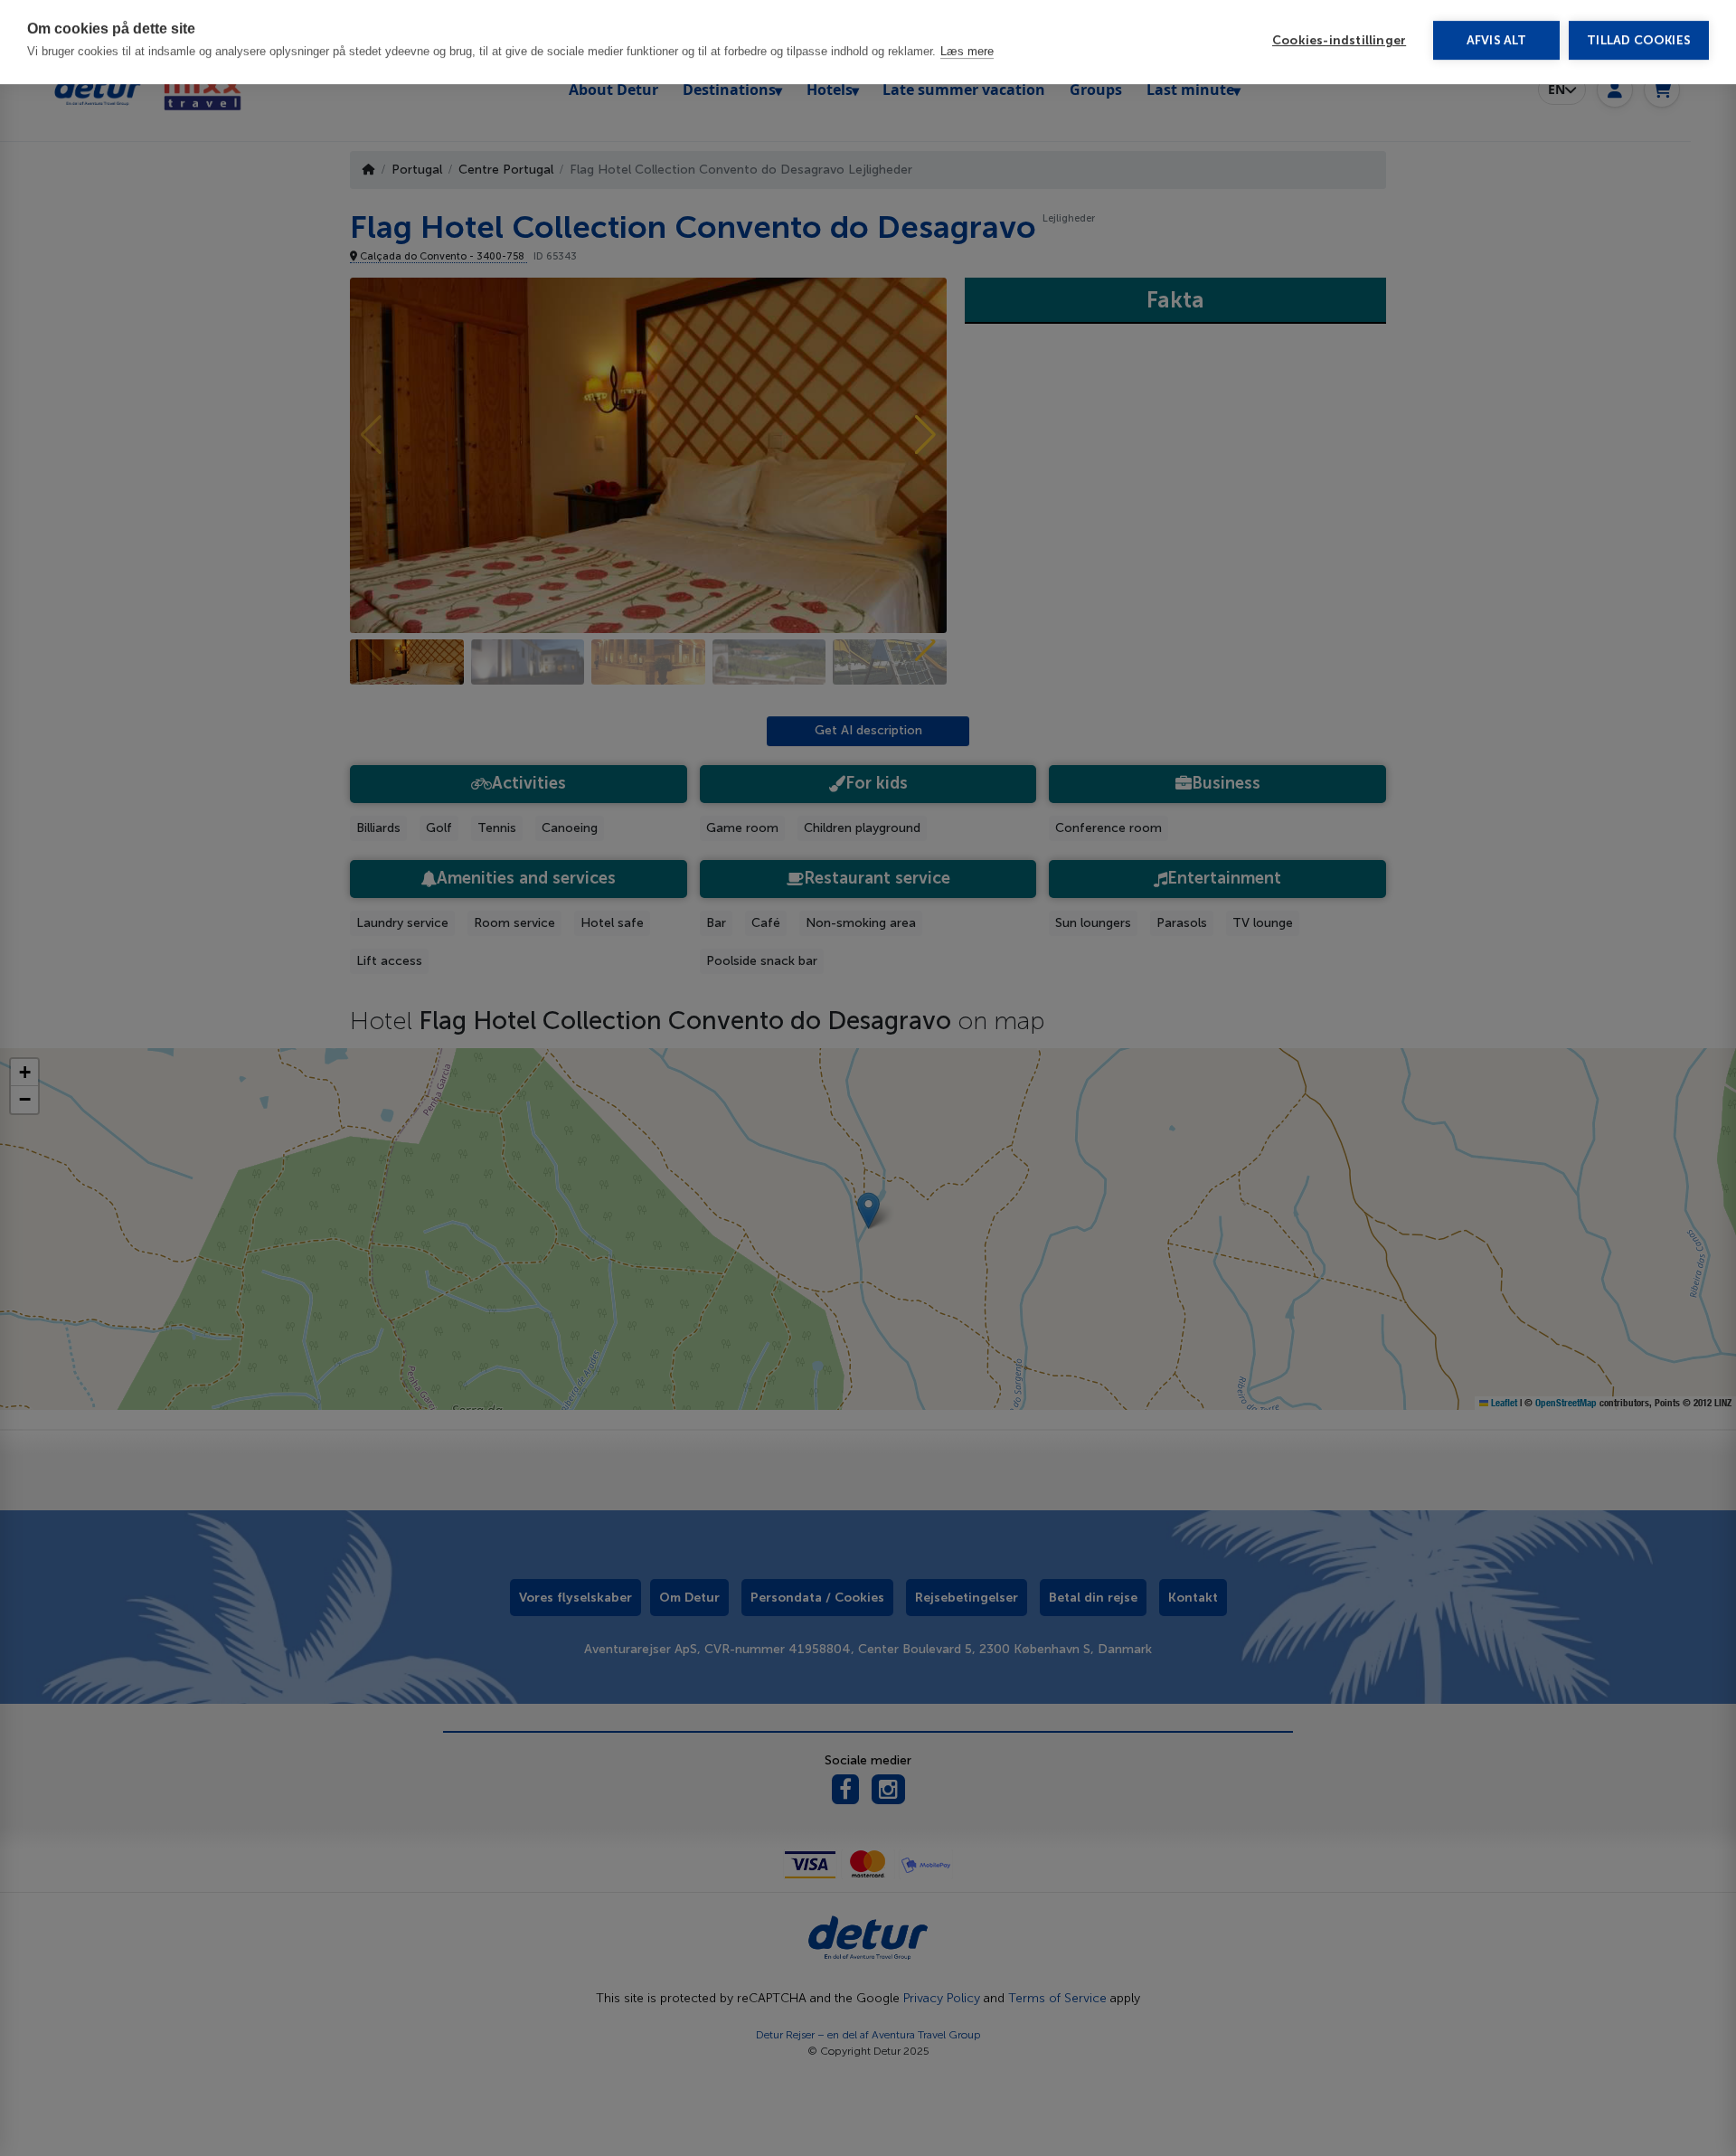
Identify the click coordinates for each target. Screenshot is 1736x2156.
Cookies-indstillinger (1339, 45)
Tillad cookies (1639, 45)
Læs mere (967, 56)
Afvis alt (1497, 45)
